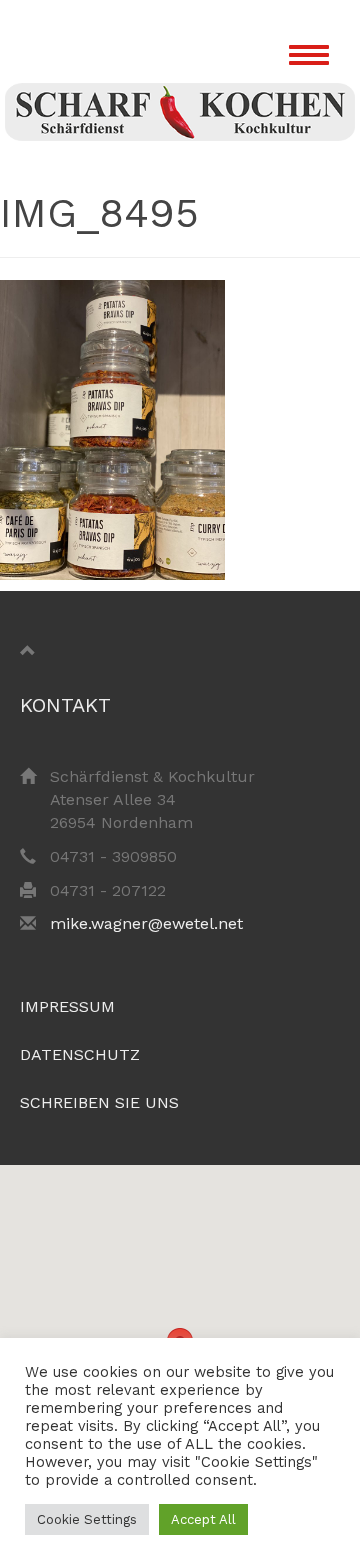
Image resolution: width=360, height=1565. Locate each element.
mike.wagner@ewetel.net (146, 923)
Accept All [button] (203, 1519)
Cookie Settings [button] (87, 1519)
